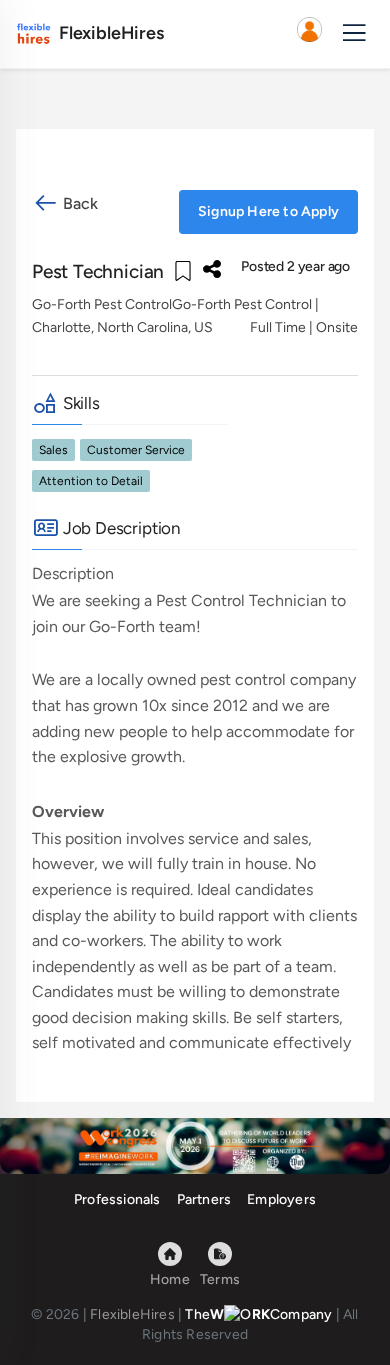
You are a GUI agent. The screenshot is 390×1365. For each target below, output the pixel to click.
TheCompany (258, 1314)
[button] (309, 34)
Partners (204, 1199)
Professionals (117, 1199)
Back (78, 203)
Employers (281, 1199)
